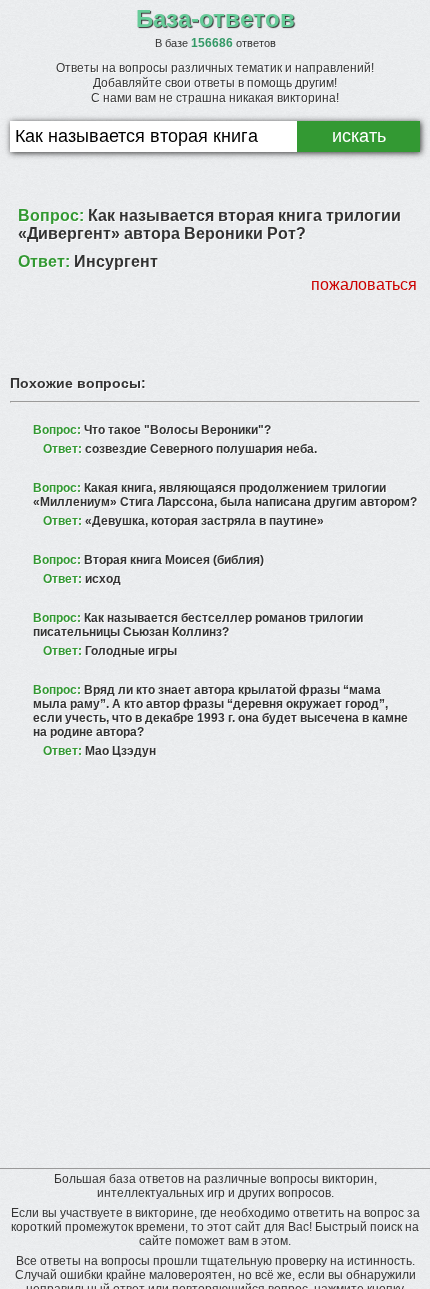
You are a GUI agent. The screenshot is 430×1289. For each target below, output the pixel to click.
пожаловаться (364, 284)
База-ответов (215, 18)
